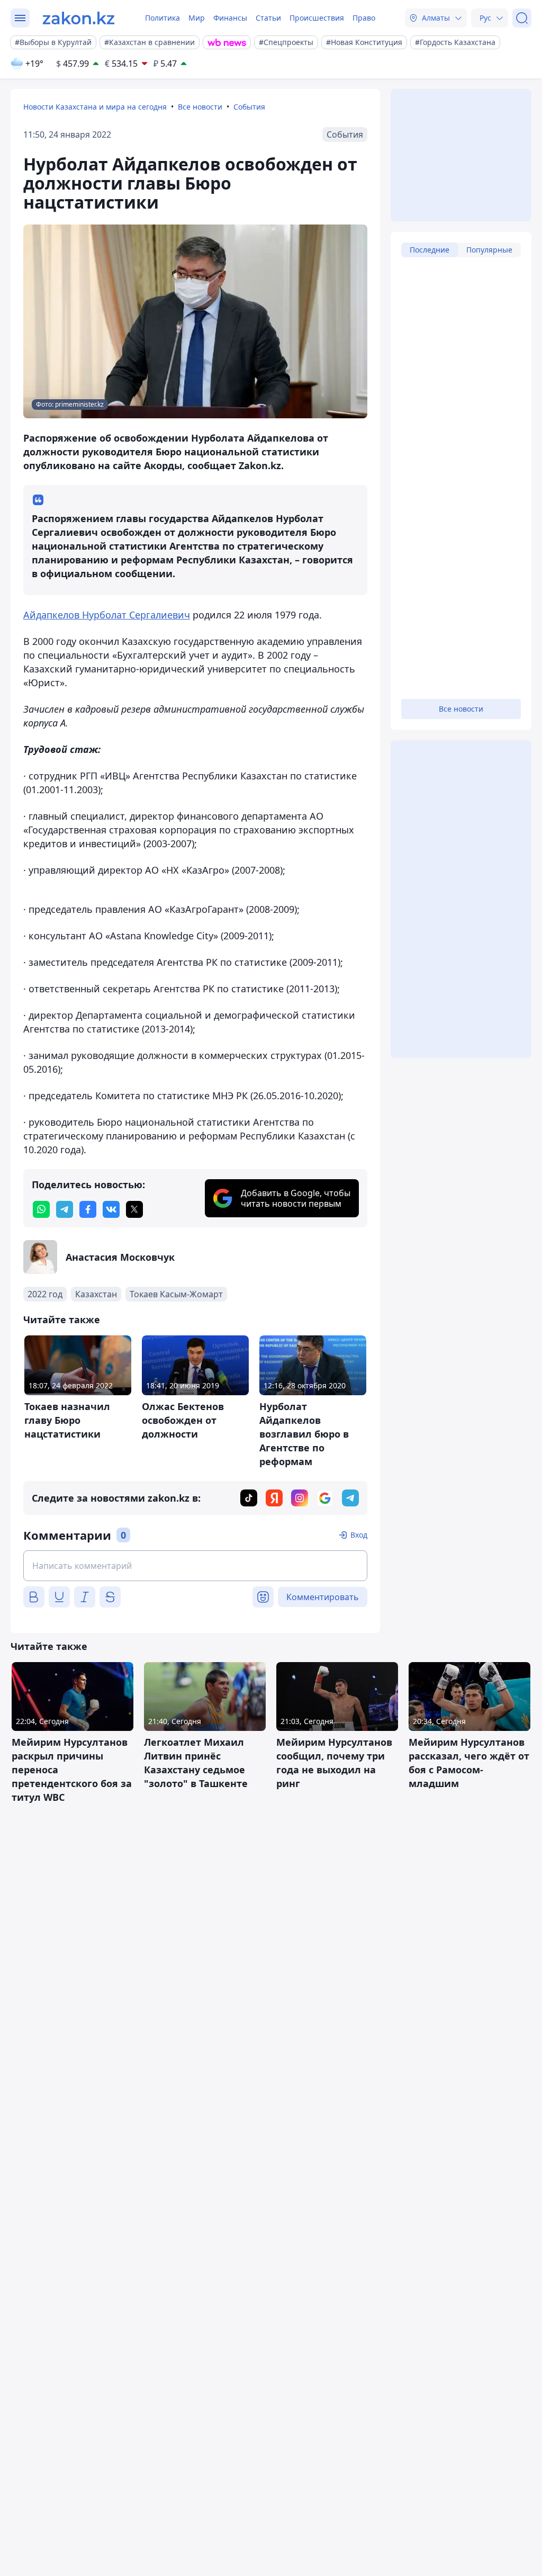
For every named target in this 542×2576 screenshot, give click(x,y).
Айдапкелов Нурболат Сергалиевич (107, 615)
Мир (197, 18)
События (249, 107)
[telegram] (65, 1209)
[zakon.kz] (79, 18)
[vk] (111, 1209)
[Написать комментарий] (195, 1566)
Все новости (200, 107)
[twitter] (134, 1209)
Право (364, 18)
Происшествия (317, 18)
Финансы (230, 18)
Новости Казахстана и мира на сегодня (95, 107)
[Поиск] (522, 18)
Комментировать (323, 1597)
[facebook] (88, 1209)
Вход (359, 1535)
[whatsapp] (41, 1209)
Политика (162, 18)
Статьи (268, 18)
